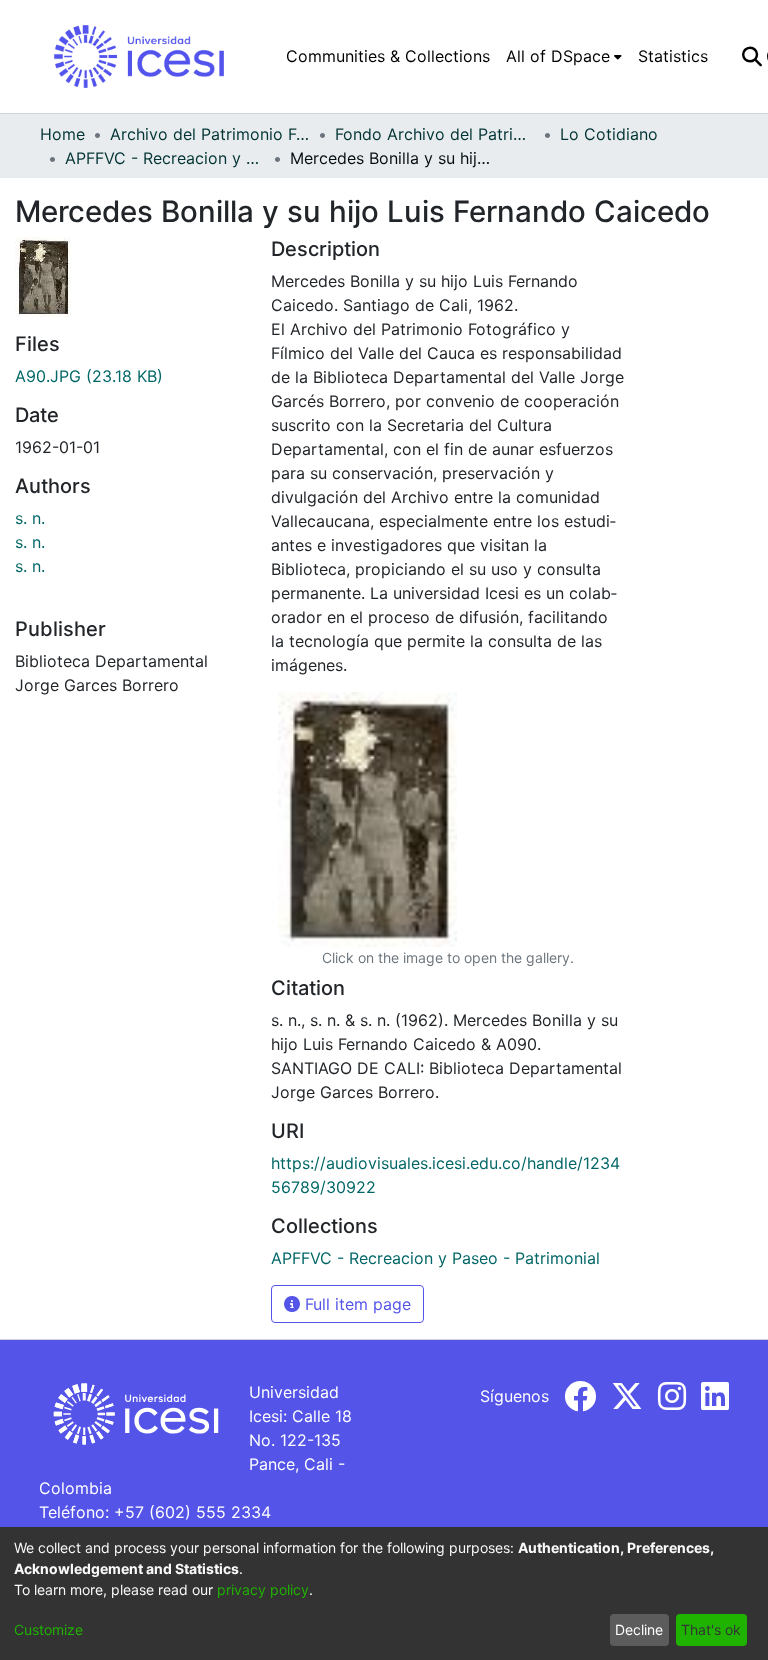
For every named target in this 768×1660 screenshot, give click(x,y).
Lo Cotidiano (609, 134)
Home (62, 134)
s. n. (30, 518)
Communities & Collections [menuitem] (388, 56)
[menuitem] (564, 56)
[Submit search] (751, 56)
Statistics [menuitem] (673, 56)
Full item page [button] (355, 1304)
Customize (48, 1629)
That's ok (711, 1629)
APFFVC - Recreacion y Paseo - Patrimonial (165, 158)
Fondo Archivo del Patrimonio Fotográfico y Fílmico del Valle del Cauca (435, 134)
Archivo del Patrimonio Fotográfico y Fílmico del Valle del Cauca (210, 134)
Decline (639, 1629)
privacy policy (263, 1589)
